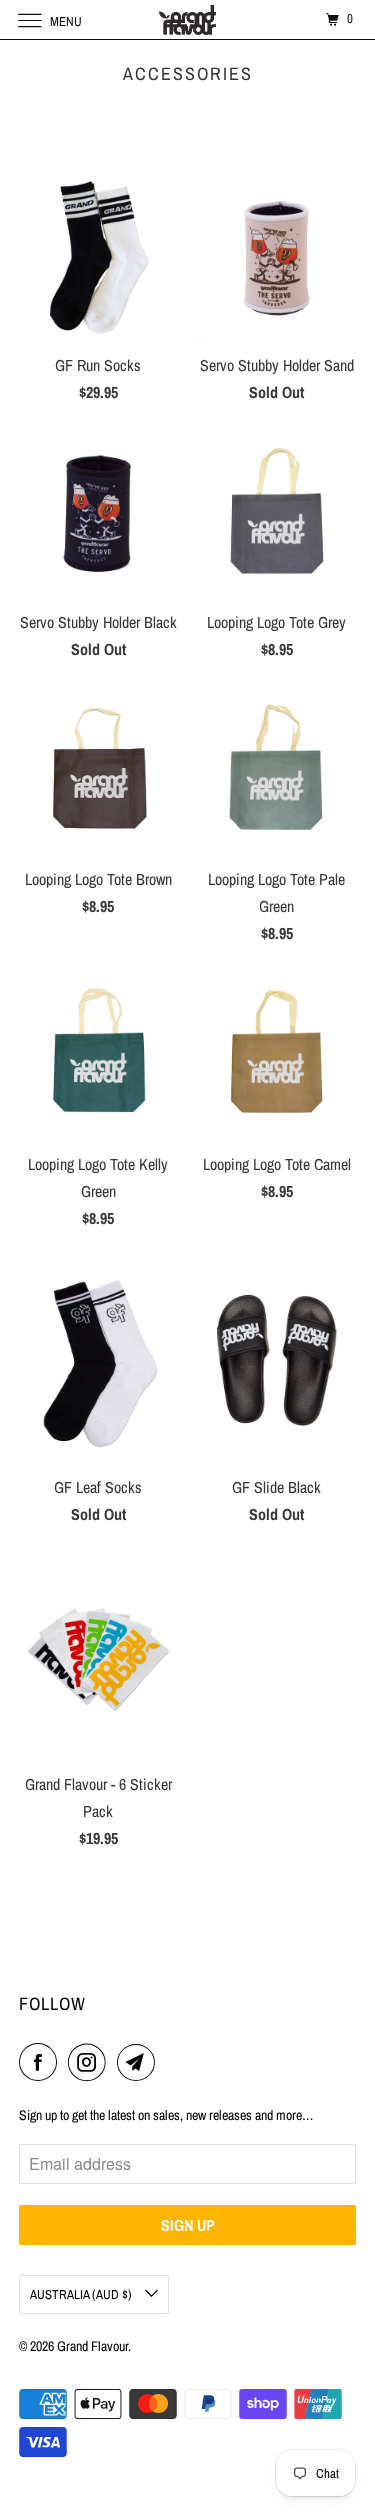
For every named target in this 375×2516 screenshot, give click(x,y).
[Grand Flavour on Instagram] (91, 2062)
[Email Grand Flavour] (140, 2062)
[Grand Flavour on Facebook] (42, 2062)
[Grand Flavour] (188, 19)
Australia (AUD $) (82, 2294)
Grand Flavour (92, 2346)
